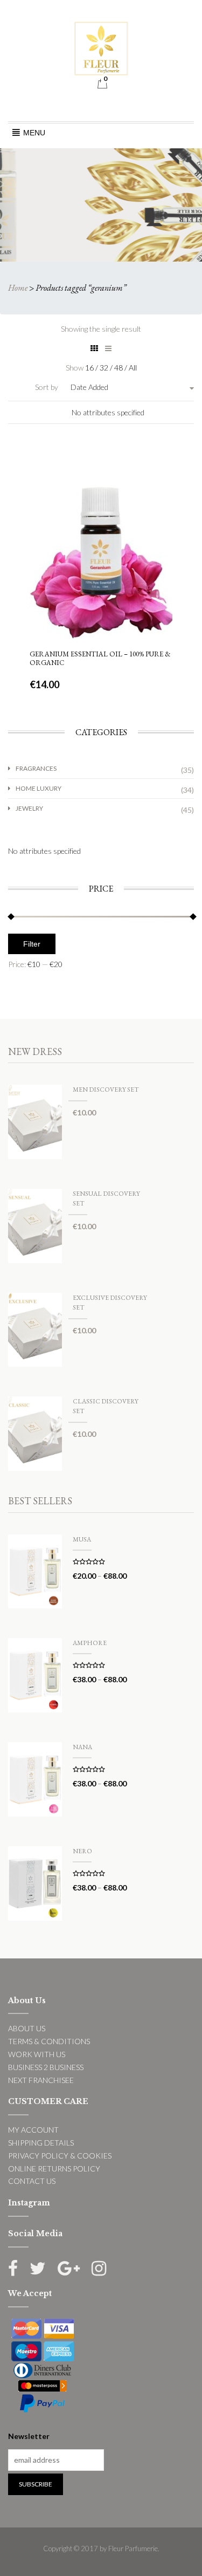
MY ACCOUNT (33, 2130)
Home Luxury (39, 788)
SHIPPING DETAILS (41, 2143)
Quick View (100, 478)
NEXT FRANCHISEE (41, 2080)
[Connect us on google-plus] (69, 2268)
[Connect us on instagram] (99, 2268)
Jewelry (29, 808)
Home (18, 288)
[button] (34, 133)
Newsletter (29, 2436)
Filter (32, 944)
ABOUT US (27, 2028)
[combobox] (119, 387)
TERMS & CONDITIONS (49, 2041)
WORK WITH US (37, 2054)
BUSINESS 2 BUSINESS (46, 2067)
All (133, 368)
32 (105, 368)
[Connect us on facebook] (13, 2268)
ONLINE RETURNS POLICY (54, 2169)
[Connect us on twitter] (38, 2268)
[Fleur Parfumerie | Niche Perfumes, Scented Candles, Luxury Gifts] (101, 47)
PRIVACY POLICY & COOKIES (60, 2156)
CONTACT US (32, 2181)
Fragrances (36, 768)
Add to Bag (101, 602)
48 (119, 368)
